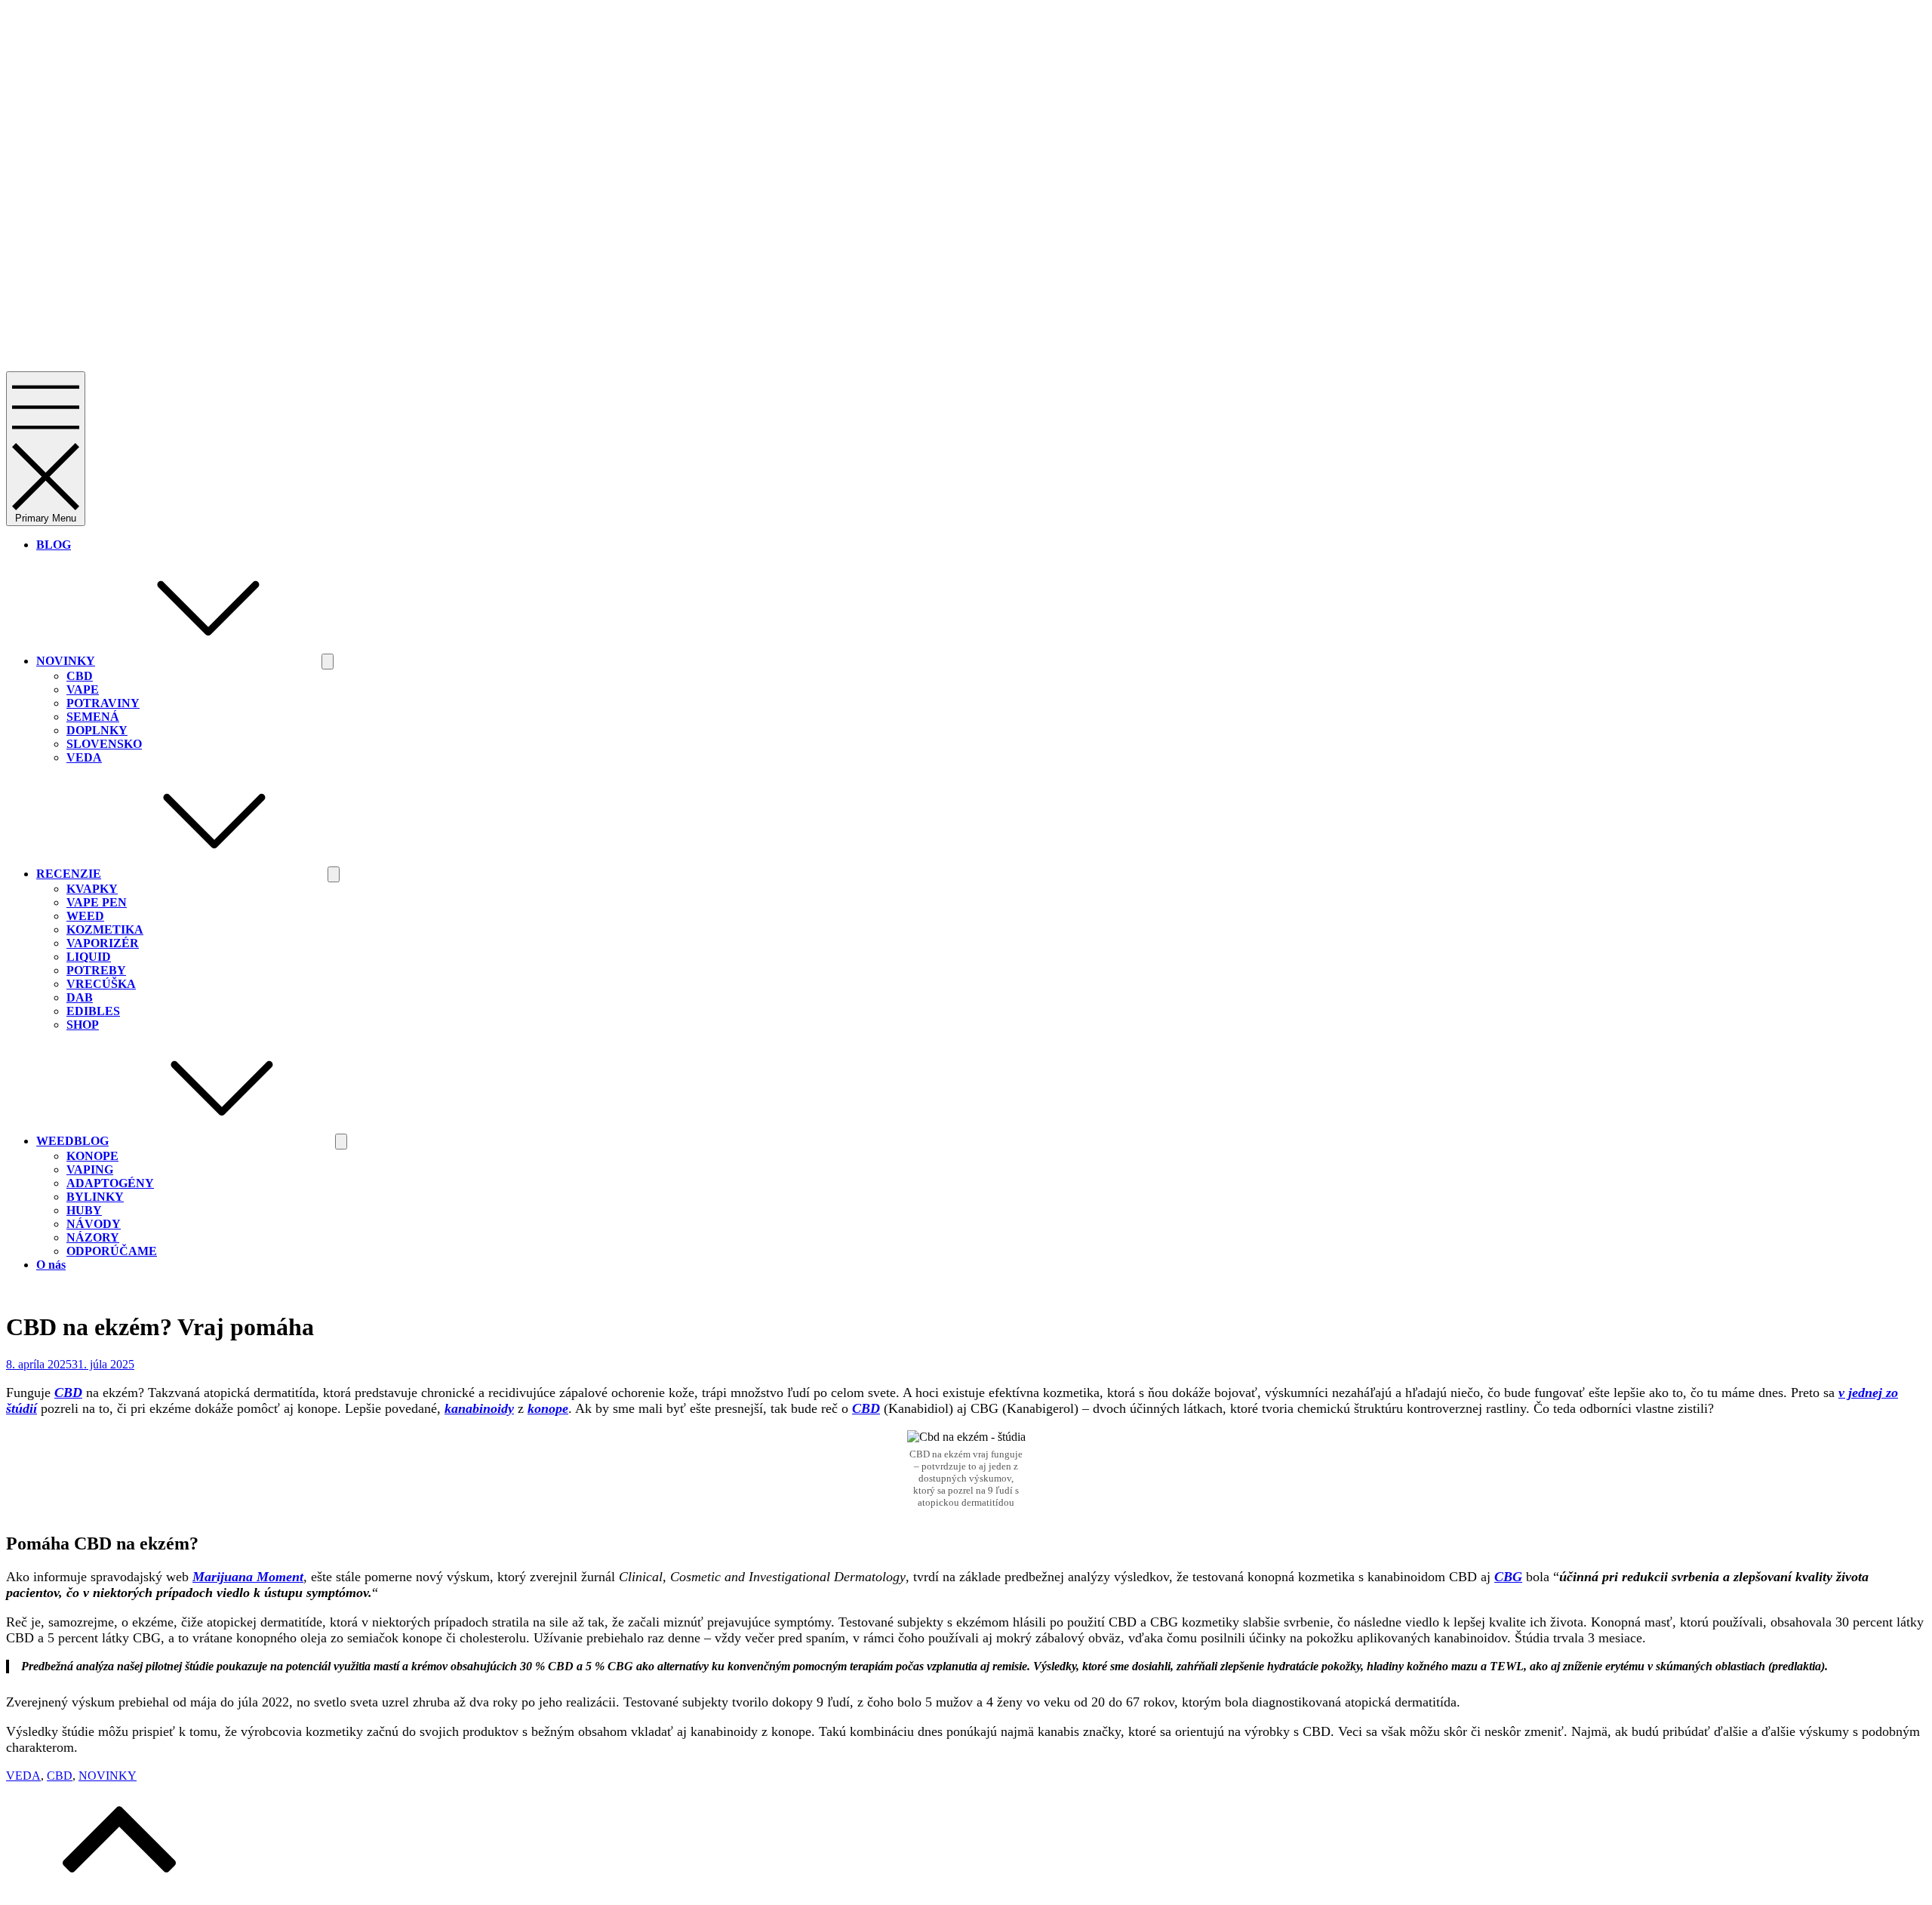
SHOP (83, 1025)
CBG (1508, 1577)
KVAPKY (92, 889)
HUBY (84, 1210)
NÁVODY (94, 1224)
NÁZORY (93, 1237)
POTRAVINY (103, 703)
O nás (51, 1265)
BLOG (54, 545)
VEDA (84, 757)
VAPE (83, 689)
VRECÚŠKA (101, 984)
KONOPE (92, 1156)
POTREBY (96, 970)
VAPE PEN (97, 902)
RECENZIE (69, 874)
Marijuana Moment (248, 1577)
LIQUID (89, 957)
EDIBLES (93, 1011)
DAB (80, 997)
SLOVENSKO (104, 744)
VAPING (90, 1169)
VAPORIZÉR (103, 943)
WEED (85, 916)
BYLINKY (95, 1197)
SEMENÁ (93, 717)
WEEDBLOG (72, 1141)
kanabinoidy (479, 1408)
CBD (80, 676)
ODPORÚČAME (112, 1251)
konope (548, 1408)
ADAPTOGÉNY (110, 1183)
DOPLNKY (97, 730)
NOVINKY (66, 661)
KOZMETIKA (105, 929)
